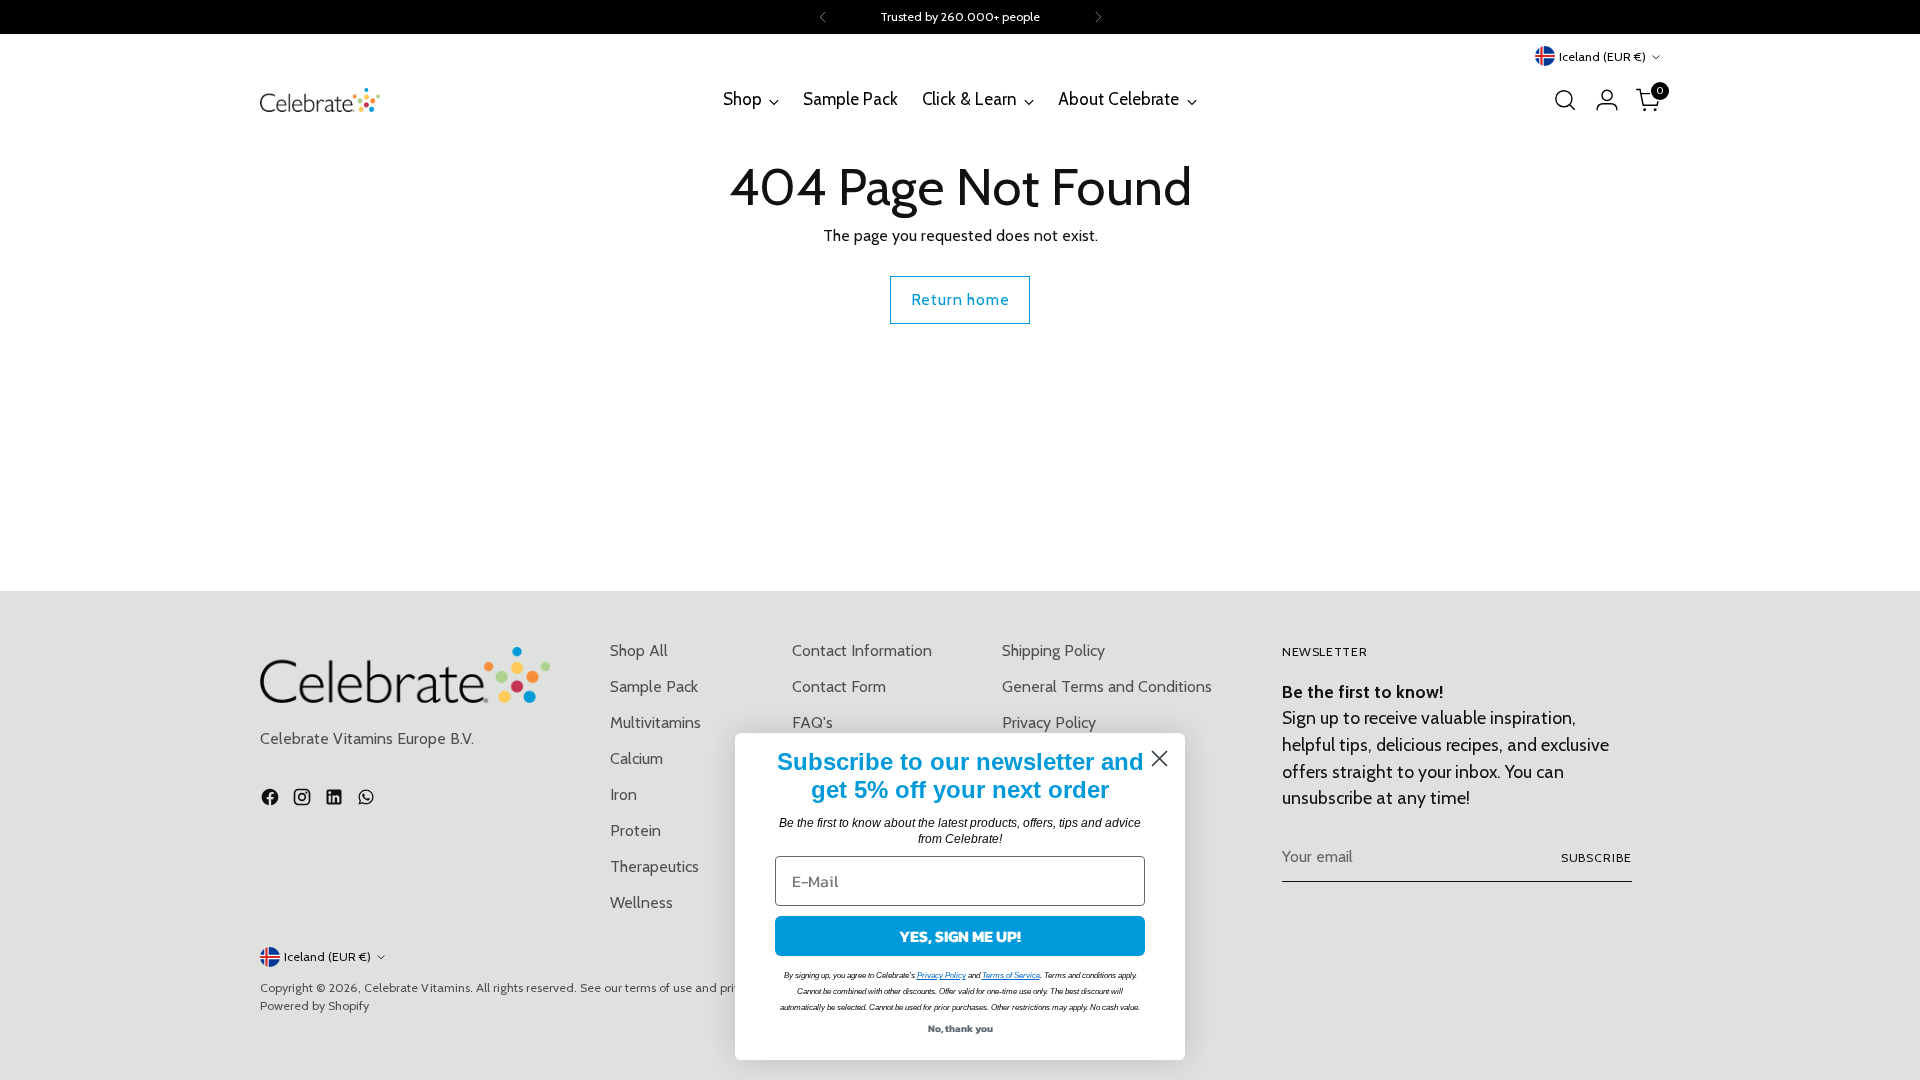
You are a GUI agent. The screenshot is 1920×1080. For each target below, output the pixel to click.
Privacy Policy (941, 975)
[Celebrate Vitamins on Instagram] (304, 800)
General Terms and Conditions (1107, 686)
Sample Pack (654, 686)
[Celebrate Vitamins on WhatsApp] (368, 800)
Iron (623, 794)
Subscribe (1596, 857)
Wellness (641, 902)
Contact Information (862, 650)
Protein (635, 830)
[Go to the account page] (1607, 100)
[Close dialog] (1159, 758)
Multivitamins (655, 722)
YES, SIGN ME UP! (960, 936)
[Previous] (823, 17)
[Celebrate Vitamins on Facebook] (272, 800)
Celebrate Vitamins (417, 987)
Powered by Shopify (314, 1005)
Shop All (639, 650)
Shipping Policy (1053, 650)
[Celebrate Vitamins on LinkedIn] (336, 800)
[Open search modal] (1565, 100)
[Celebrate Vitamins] (320, 99)
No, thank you (960, 1028)
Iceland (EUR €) (1602, 56)
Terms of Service (1011, 975)
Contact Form (839, 686)
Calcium (636, 758)
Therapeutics (654, 866)
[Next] (1098, 17)
